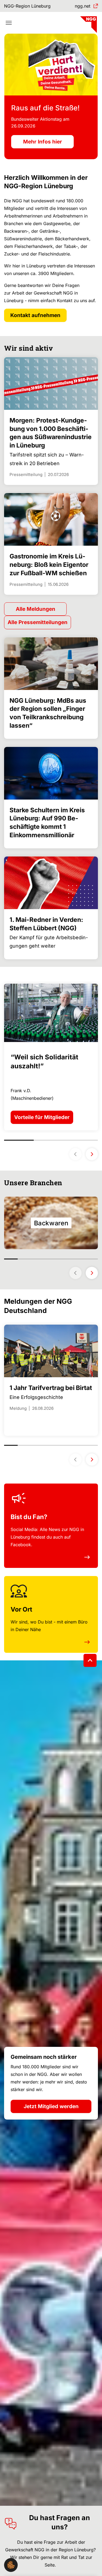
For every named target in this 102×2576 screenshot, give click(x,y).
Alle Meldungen (35, 609)
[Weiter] (92, 1273)
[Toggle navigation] (9, 23)
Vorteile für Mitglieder (42, 1117)
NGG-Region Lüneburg (27, 6)
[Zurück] (75, 1273)
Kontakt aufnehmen (35, 315)
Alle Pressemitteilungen (38, 622)
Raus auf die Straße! (45, 108)
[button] (11, 2565)
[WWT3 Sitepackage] (88, 23)
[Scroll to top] (90, 1660)
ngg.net (83, 6)
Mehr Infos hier (43, 142)
